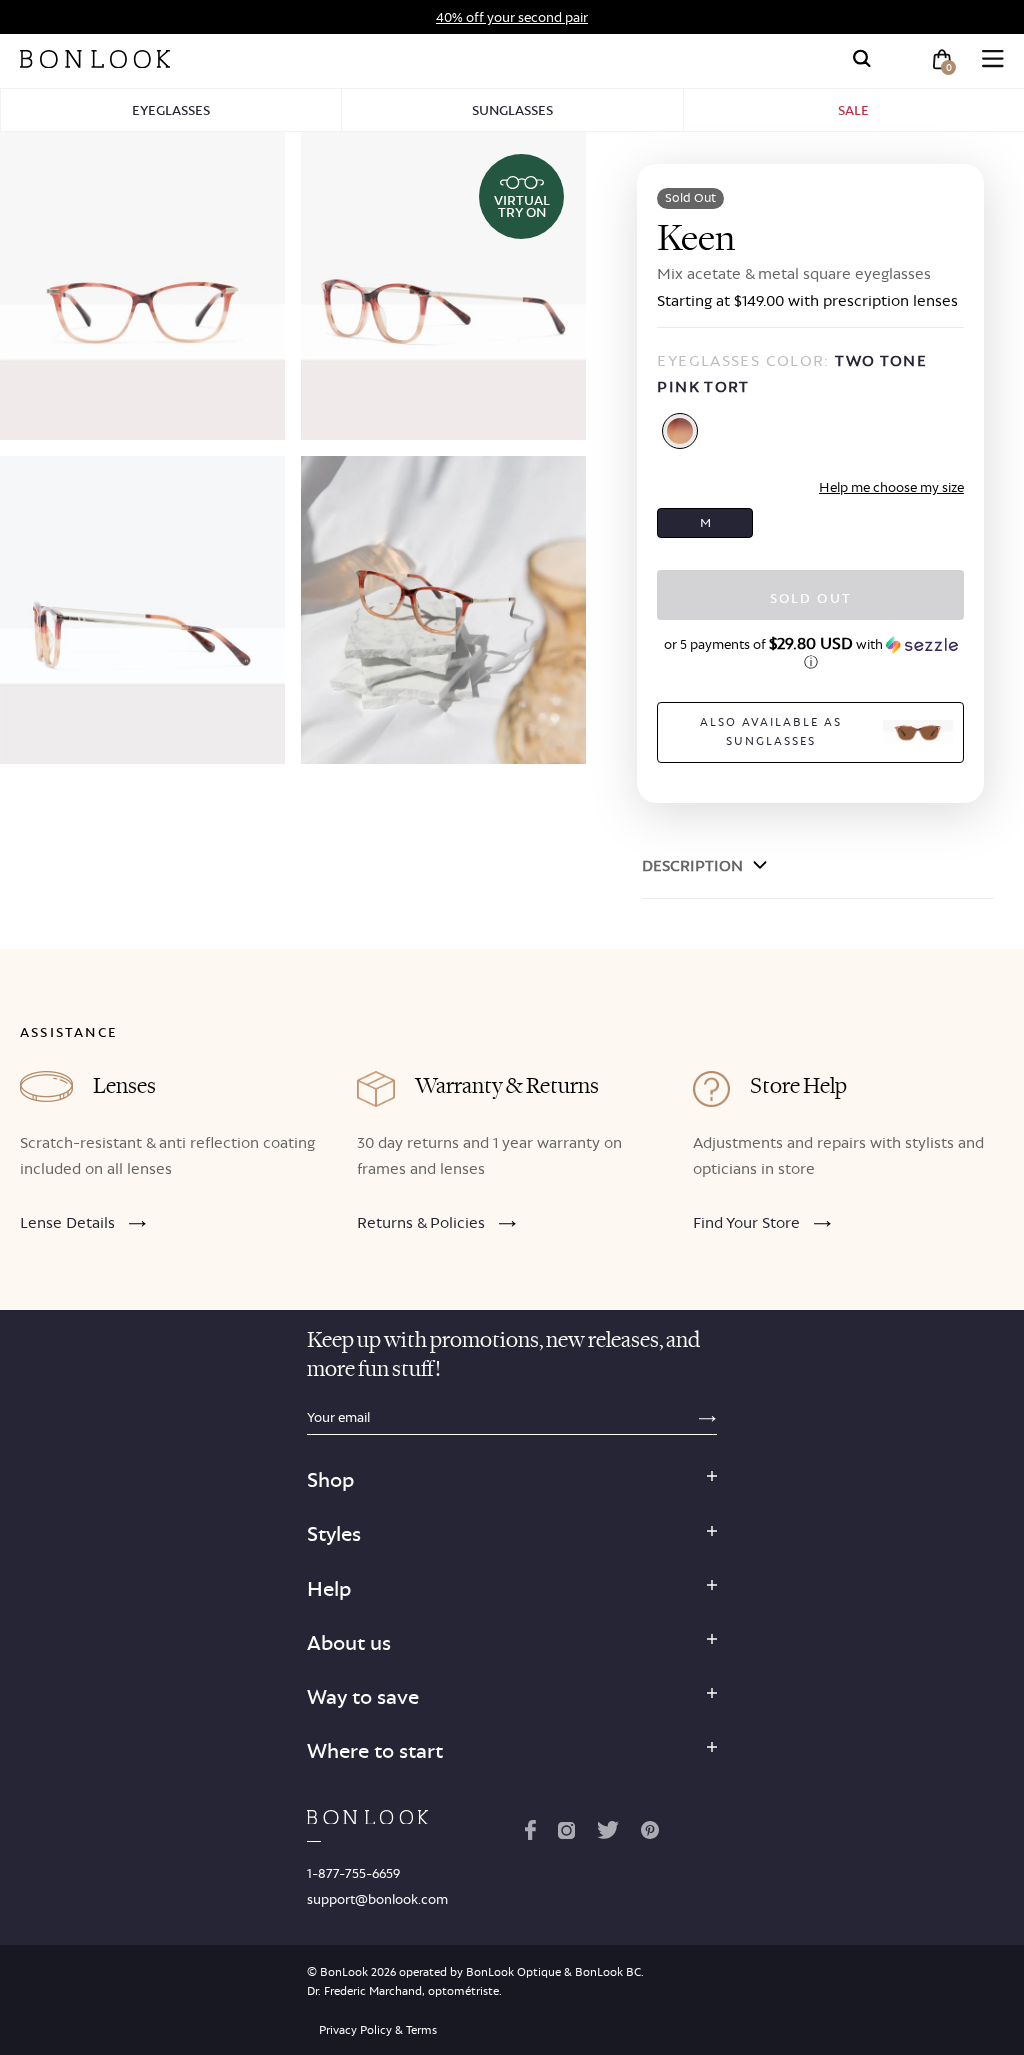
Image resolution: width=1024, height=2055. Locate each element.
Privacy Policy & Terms (378, 2030)
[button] (810, 653)
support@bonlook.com (377, 1899)
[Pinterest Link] (650, 1834)
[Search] (862, 59)
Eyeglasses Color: (792, 373)
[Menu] (993, 59)
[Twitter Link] (608, 1834)
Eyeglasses (171, 110)
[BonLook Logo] (95, 59)
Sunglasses (512, 110)
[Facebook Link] (530, 1834)
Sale (853, 110)
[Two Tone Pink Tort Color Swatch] (680, 431)
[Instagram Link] (566, 1834)
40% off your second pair (512, 17)
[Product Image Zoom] (142, 286)
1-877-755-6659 (353, 1873)
